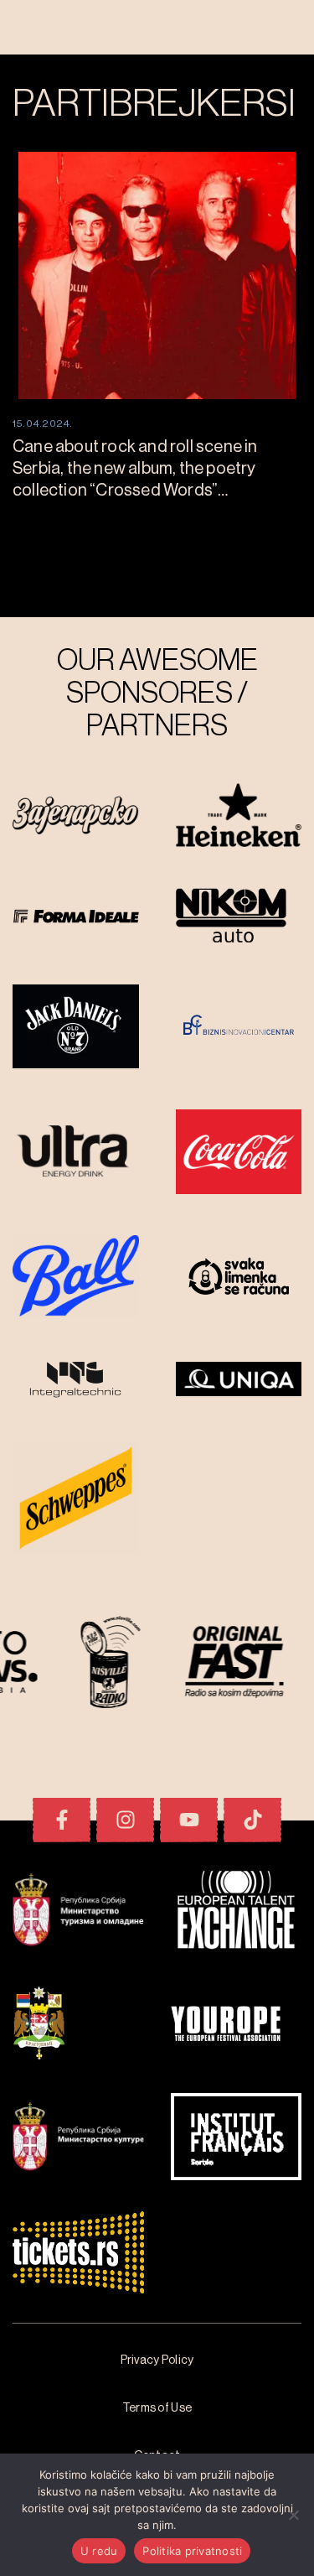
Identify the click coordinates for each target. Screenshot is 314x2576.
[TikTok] (252, 1820)
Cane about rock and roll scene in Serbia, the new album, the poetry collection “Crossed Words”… (135, 469)
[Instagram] (125, 1820)
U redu (99, 2551)
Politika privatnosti (192, 2551)
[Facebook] (62, 1820)
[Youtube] (189, 1820)
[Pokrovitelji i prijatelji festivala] (78, 1912)
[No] (293, 2515)
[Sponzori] (76, 817)
